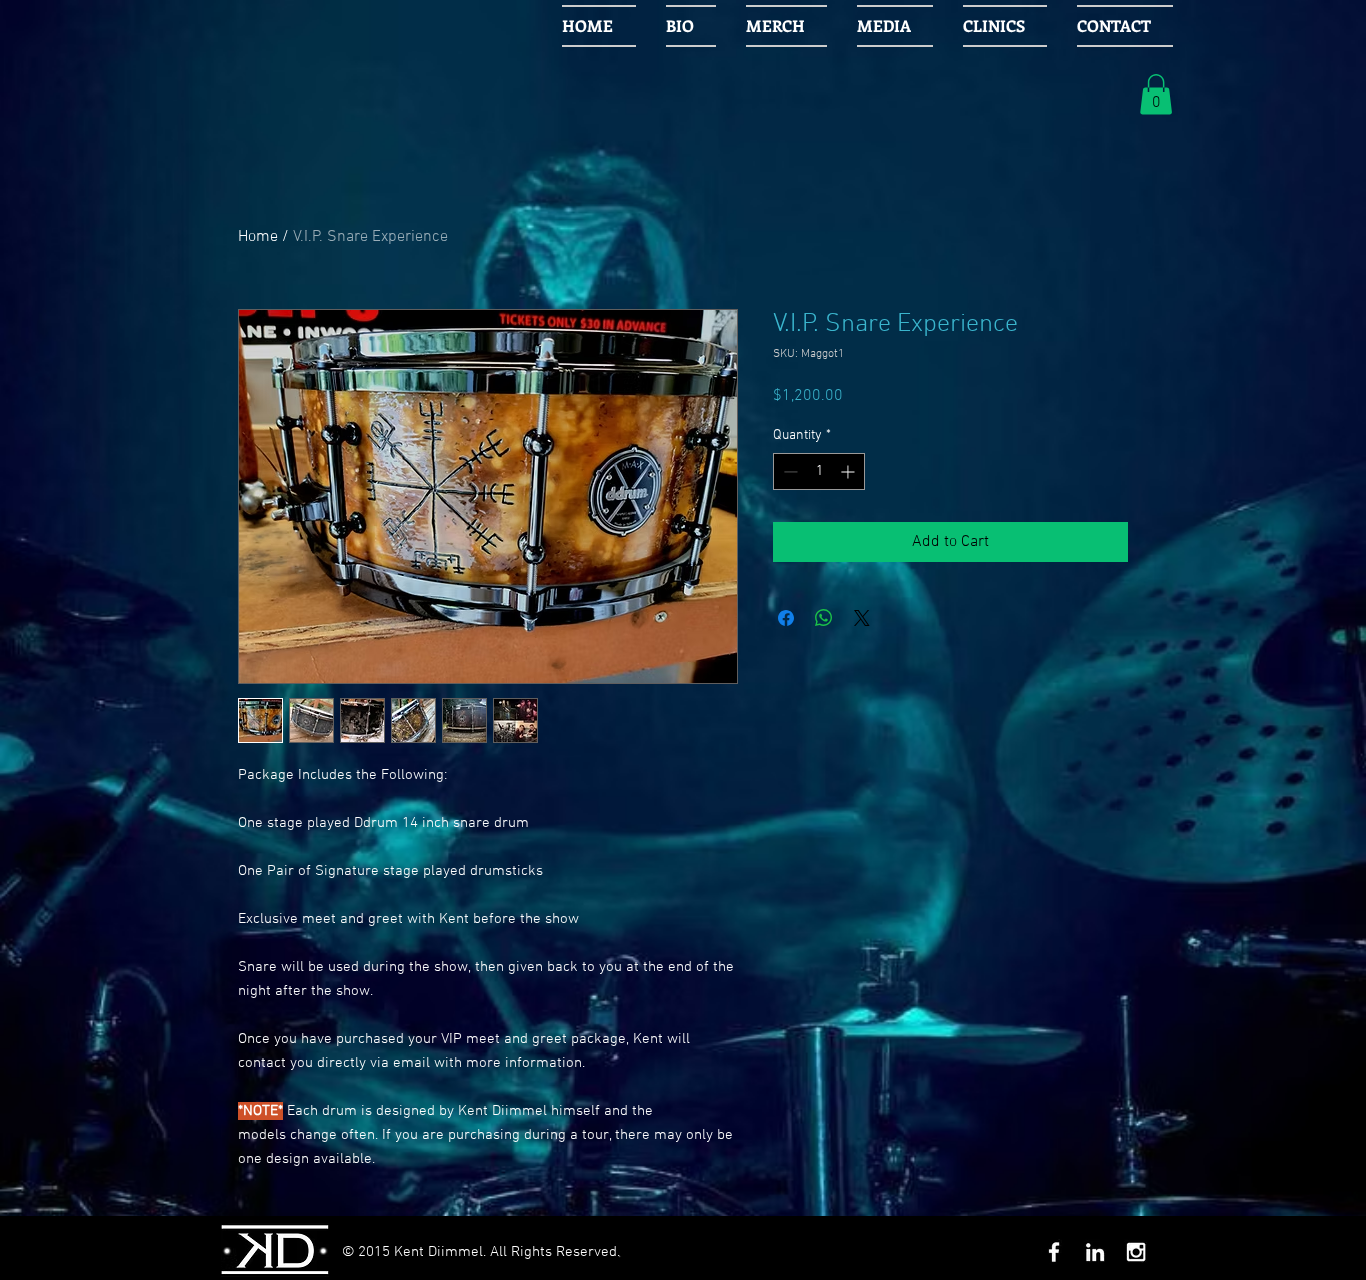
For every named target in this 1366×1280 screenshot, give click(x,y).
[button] (1156, 94)
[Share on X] (862, 618)
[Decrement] (788, 471)
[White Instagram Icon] (1136, 1252)
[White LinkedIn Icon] (1095, 1252)
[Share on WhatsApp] (824, 618)
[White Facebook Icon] (1054, 1252)
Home (258, 237)
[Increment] (849, 471)
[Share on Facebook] (786, 618)
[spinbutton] (819, 471)
